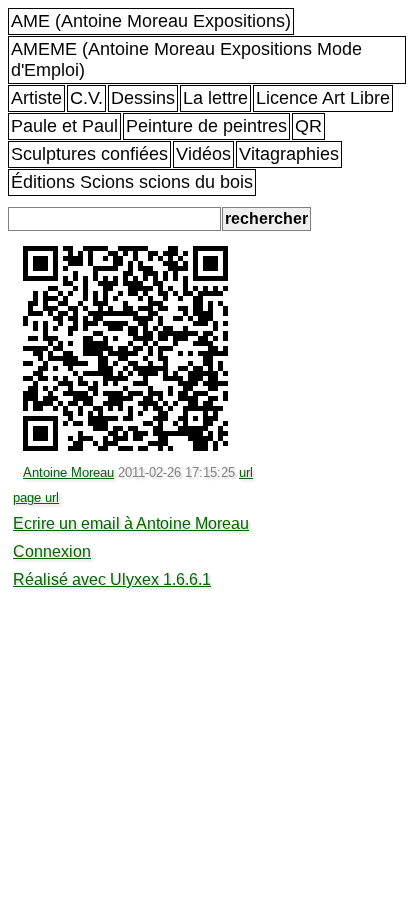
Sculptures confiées (89, 154)
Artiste (36, 98)
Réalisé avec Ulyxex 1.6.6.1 (112, 579)
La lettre (215, 98)
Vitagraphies (289, 154)
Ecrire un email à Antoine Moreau (131, 523)
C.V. (86, 98)
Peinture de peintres (206, 126)
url (246, 472)
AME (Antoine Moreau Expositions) (151, 21)
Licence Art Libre (323, 98)
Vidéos (203, 154)
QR (308, 126)
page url (36, 497)
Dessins (143, 98)
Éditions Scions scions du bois (132, 182)
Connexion (52, 551)
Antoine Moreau (68, 472)
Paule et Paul (64, 126)
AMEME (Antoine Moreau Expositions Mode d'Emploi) (186, 59)
